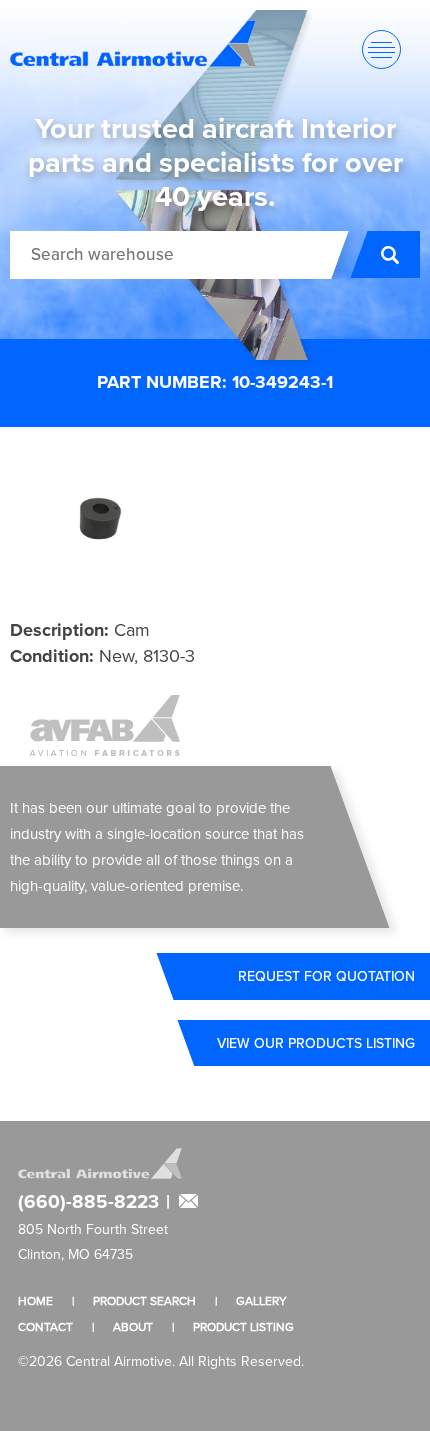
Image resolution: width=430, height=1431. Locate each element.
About (133, 1326)
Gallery (261, 1300)
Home (35, 1300)
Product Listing (243, 1326)
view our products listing (316, 1043)
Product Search (144, 1300)
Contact (45, 1326)
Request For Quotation (326, 976)
